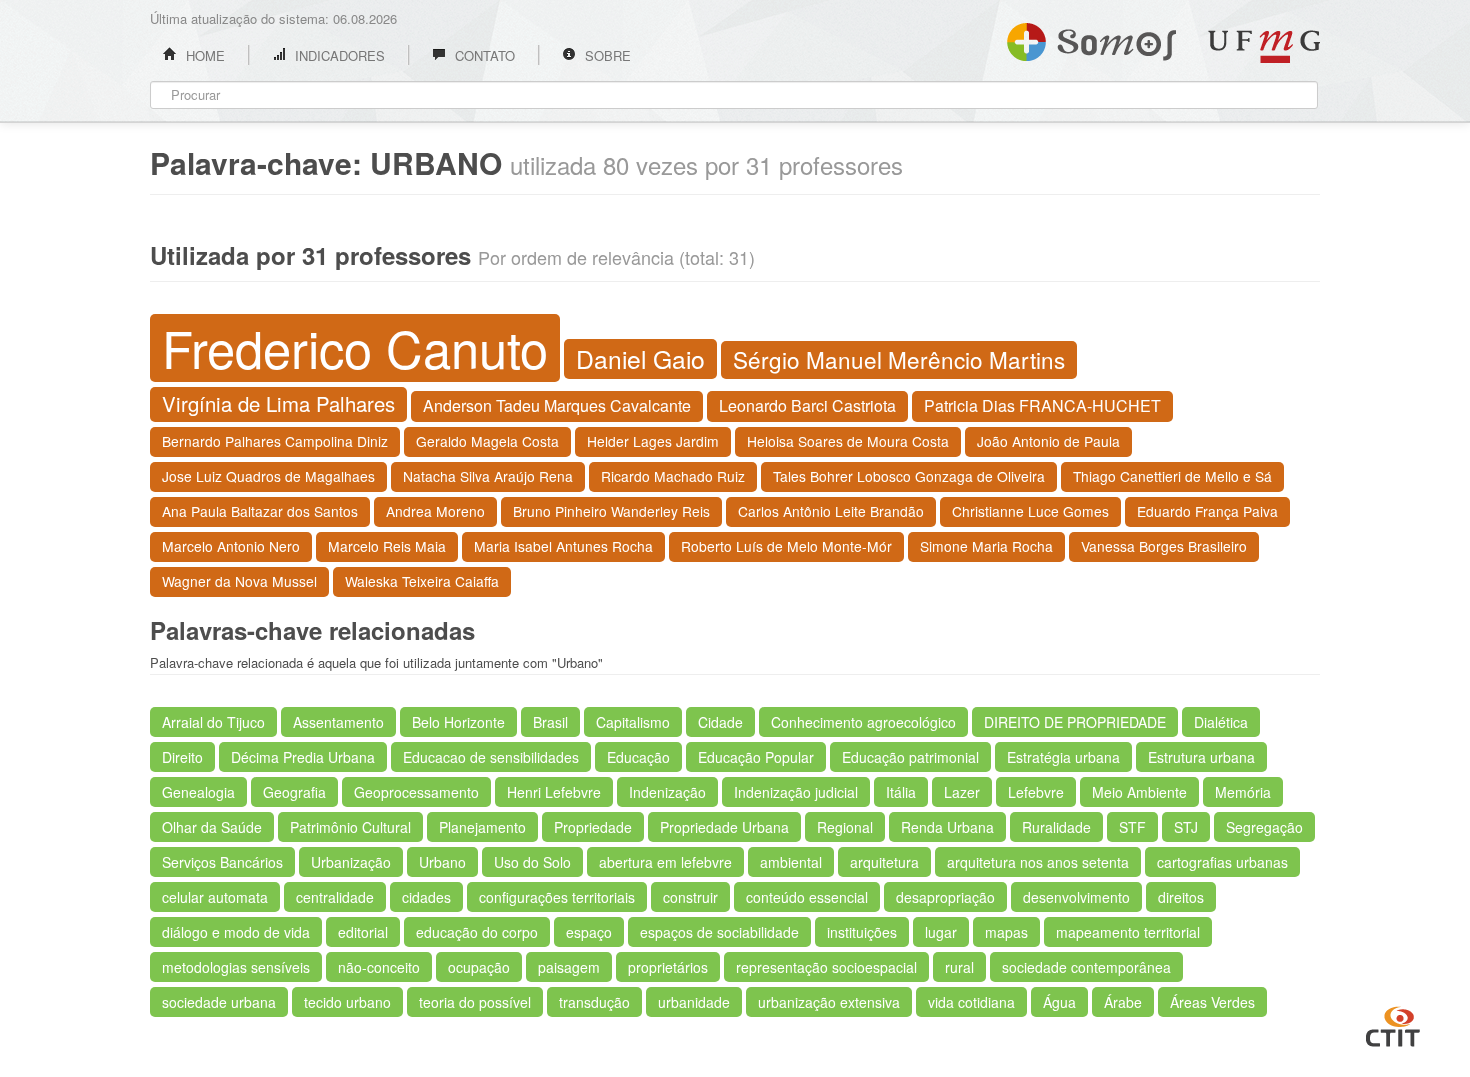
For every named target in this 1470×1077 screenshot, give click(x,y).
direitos (1181, 897)
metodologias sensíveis (236, 967)
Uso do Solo (532, 862)
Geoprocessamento (416, 792)
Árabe (1123, 1002)
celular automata (215, 897)
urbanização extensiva (829, 1002)
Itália (901, 792)
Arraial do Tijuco (213, 722)
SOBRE (606, 55)
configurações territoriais (557, 897)
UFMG (1264, 46)
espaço (589, 932)
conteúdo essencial (807, 897)
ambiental (791, 862)
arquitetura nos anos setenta (1038, 862)
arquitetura (884, 862)
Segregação (1264, 827)
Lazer (962, 792)
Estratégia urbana (1063, 757)
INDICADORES (338, 55)
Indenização (667, 792)
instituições (862, 932)
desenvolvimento (1076, 897)
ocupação (479, 967)
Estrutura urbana (1201, 757)
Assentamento (338, 722)
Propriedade (593, 827)
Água (1059, 1002)
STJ (1186, 827)
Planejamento (482, 827)
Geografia (294, 792)
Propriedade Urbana (724, 827)
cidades (426, 897)
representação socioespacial (826, 967)
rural (959, 967)
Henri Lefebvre (554, 792)
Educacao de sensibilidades (491, 757)
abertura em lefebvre (665, 862)
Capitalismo (633, 722)
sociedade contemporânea (1086, 967)
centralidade (335, 897)
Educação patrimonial (910, 757)
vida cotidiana (971, 1002)
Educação (638, 757)
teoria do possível (475, 1002)
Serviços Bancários (222, 862)
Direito (182, 757)
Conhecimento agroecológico (863, 722)
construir (690, 897)
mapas (1006, 932)
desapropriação (945, 897)
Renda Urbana (947, 827)
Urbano (442, 862)
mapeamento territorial (1128, 932)
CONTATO (483, 55)
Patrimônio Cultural (350, 827)
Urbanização (351, 862)
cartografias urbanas (1222, 862)
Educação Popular (756, 757)
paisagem (569, 967)
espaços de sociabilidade (719, 932)
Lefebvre (1036, 792)
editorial (363, 932)
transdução (594, 1002)
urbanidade (694, 1002)
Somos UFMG (1091, 38)
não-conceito (379, 967)
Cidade (720, 722)
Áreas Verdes (1212, 1002)
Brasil (550, 722)
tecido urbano (347, 1002)
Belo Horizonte (458, 722)
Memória (1243, 792)
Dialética (1221, 722)
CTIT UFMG (1393, 1024)
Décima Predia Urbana (303, 757)
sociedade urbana (219, 1002)
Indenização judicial (796, 792)
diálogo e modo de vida (236, 932)
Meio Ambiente (1139, 792)
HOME (203, 55)
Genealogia (198, 792)
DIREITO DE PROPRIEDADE (1075, 722)
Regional (845, 827)
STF (1132, 827)
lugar (941, 932)
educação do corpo (477, 932)
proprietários (668, 967)
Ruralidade (1056, 827)
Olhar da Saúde (212, 827)
